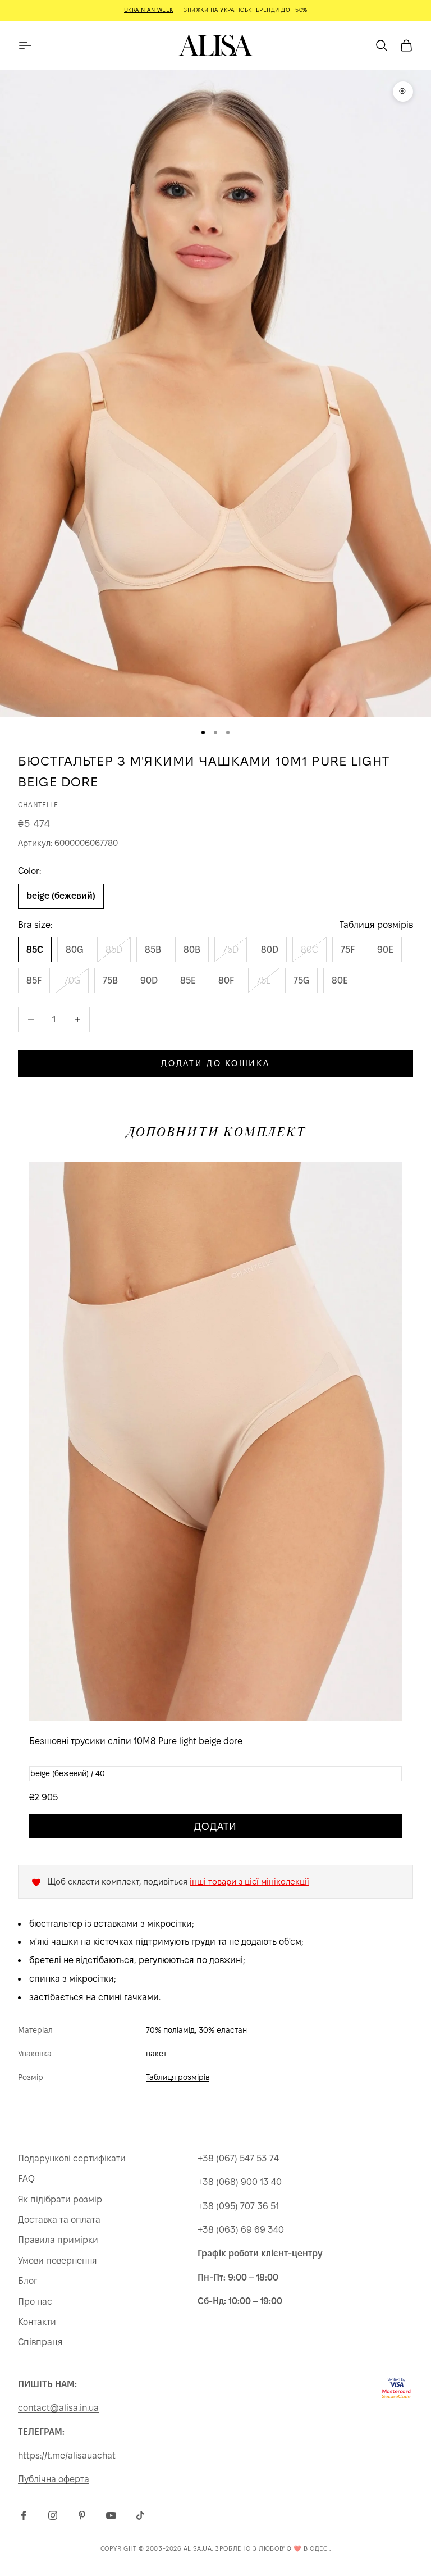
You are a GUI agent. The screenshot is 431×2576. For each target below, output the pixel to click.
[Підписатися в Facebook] (24, 2515)
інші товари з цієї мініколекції (249, 1881)
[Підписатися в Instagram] (53, 2515)
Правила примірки (58, 2240)
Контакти (37, 2322)
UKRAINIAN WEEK (149, 10)
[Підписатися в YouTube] (111, 2515)
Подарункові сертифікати (72, 2158)
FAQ (26, 2179)
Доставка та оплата (59, 2220)
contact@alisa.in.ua (58, 2408)
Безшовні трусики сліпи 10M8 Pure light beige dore (136, 1741)
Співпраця (40, 2342)
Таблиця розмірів (376, 925)
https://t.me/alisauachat (67, 2456)
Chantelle (38, 805)
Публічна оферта (54, 2479)
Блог (27, 2281)
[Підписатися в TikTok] (140, 2515)
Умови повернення (58, 2261)
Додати (215, 1826)
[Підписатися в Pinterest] (82, 2515)
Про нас (35, 2302)
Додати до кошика (215, 1063)
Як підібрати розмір (60, 2199)
